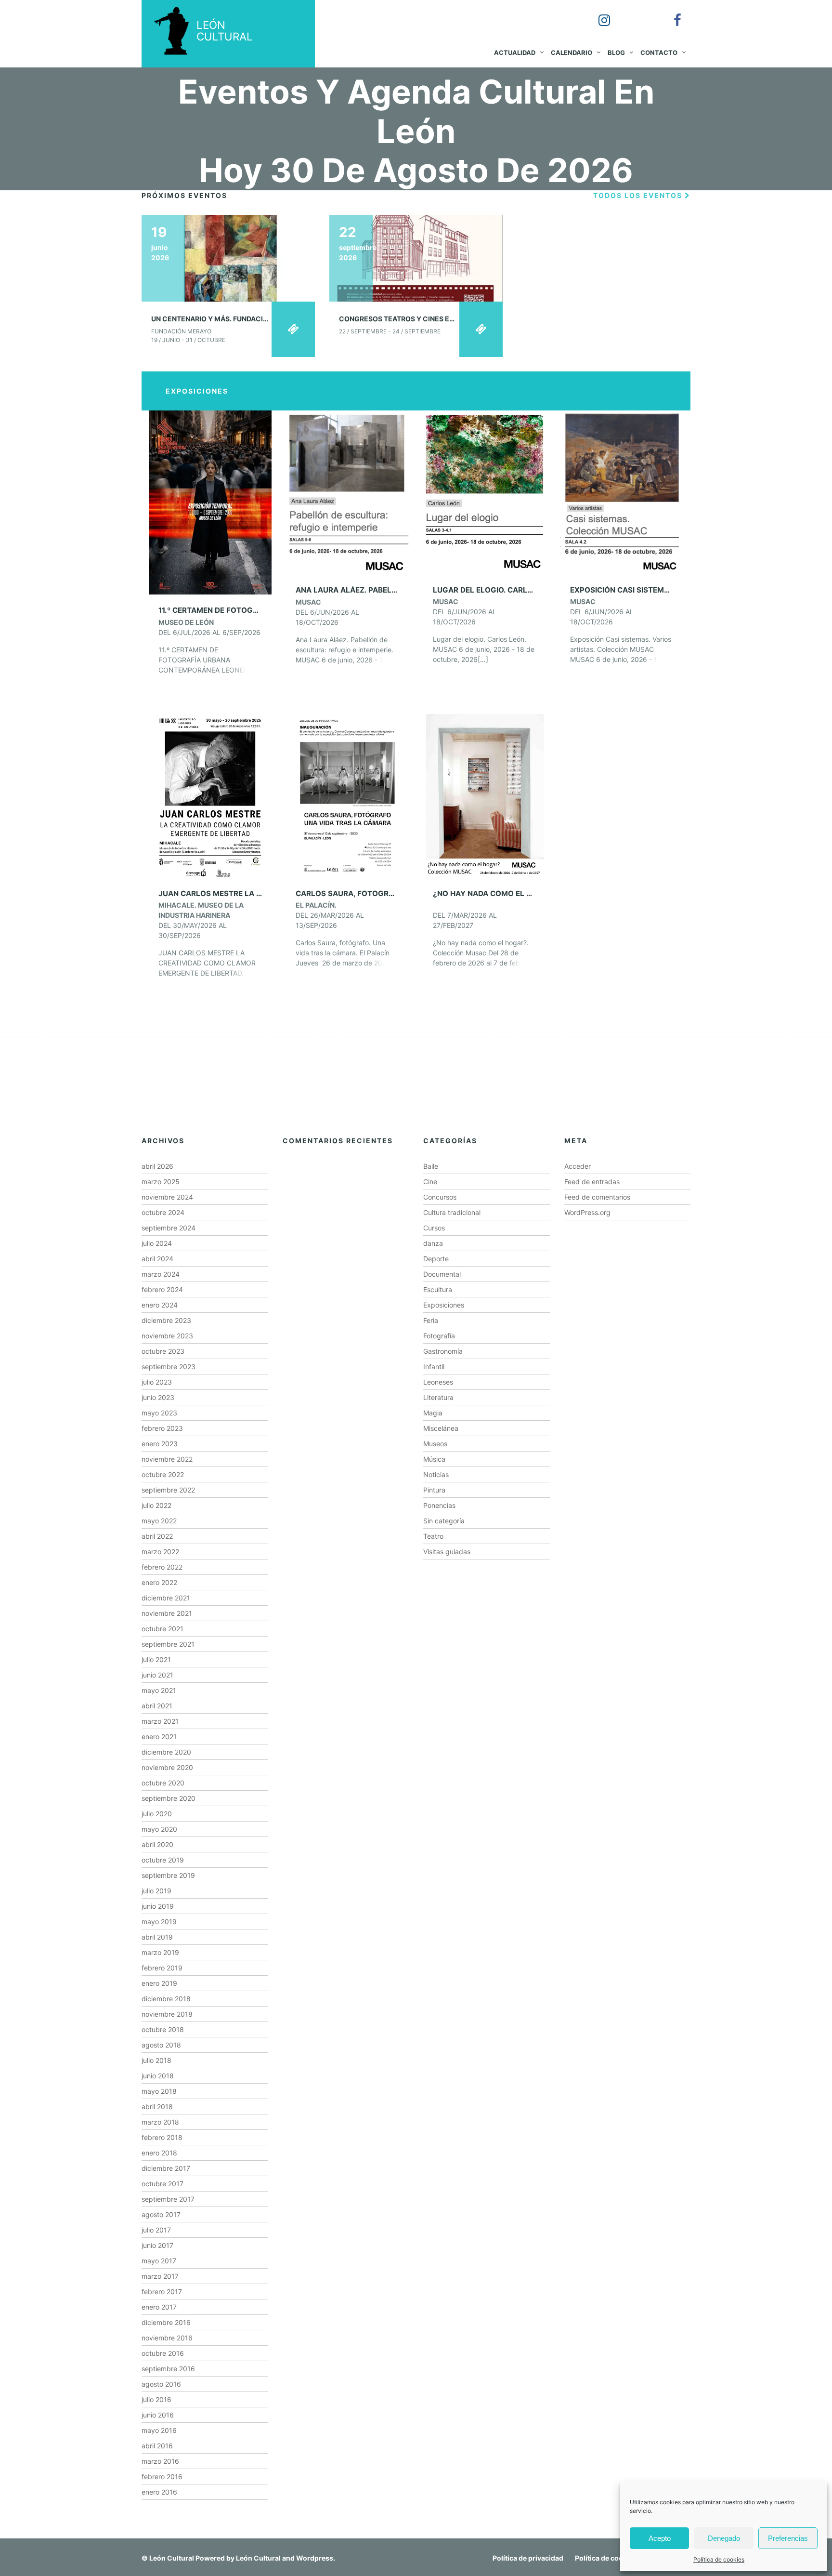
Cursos (434, 1228)
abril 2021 (157, 1706)
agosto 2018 (161, 2045)
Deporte (436, 1259)
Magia (433, 1413)
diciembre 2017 (166, 2168)
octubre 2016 (163, 2353)
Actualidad (515, 53)
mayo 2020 (159, 1829)
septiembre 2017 (168, 2199)
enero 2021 (159, 1737)
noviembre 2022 (167, 1459)
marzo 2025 (161, 1182)
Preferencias (788, 2538)
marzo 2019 (160, 1952)
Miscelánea (441, 1428)
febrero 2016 (162, 2477)
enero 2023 (160, 1444)
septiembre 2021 (168, 1644)
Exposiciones (444, 1305)
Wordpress (315, 2558)
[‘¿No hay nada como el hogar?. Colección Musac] (485, 795)
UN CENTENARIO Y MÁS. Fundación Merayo (227, 319)
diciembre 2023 (166, 1320)
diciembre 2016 (166, 2322)
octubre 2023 (163, 1351)
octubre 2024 (163, 1212)
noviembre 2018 (167, 2014)
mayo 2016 (159, 2430)
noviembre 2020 (167, 1767)
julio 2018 (156, 2060)
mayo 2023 (159, 1413)
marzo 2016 (160, 2461)
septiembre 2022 (168, 1490)
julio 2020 (157, 1814)
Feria (431, 1320)
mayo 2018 (159, 2091)
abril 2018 (157, 2107)
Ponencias (439, 1505)
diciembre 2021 (166, 1598)
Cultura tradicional (452, 1212)
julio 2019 (156, 1891)
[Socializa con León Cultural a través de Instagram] (598, 13)
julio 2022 (156, 1505)
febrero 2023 (162, 1428)
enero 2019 (159, 1983)
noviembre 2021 (167, 1613)
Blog (616, 53)
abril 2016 (157, 2446)
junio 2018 (158, 2076)
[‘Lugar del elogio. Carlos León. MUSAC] (485, 492)
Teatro (433, 1536)
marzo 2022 (160, 1552)
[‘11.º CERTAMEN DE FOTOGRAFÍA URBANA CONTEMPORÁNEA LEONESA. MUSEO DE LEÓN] (210, 502)
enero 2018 (159, 2153)
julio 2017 (156, 2230)
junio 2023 (158, 1397)
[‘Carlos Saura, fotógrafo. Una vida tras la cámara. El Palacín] (347, 795)
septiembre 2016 (168, 2369)
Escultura (438, 1289)
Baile (431, 1166)
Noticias (436, 1474)
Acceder (578, 1166)
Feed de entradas (592, 1182)
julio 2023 (157, 1382)
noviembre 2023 (167, 1336)
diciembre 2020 (166, 1752)
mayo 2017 (159, 2261)
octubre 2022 (163, 1474)
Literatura (438, 1397)
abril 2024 (157, 1259)
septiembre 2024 (169, 1228)
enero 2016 (159, 2492)
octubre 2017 (162, 2184)
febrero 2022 (162, 1567)
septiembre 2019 (168, 1875)
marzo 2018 (160, 2122)
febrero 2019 (162, 1968)
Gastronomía (443, 1351)
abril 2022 (157, 1536)
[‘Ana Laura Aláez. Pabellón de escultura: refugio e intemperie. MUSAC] (347, 492)
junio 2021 (157, 1675)
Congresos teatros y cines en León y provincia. (430, 319)
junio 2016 (158, 2415)
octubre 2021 (162, 1629)
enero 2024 (160, 1305)
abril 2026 (157, 1166)
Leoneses (438, 1382)
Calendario (572, 53)
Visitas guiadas (447, 1552)
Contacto (659, 53)
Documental (442, 1274)
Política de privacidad (528, 2558)
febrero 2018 (162, 2137)
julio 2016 (156, 2399)
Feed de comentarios (597, 1197)
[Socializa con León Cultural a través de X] (634, 13)
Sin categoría (444, 1521)
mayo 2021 (159, 1690)
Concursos (440, 1197)
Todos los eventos (639, 195)
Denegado (724, 2538)
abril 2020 (157, 1844)
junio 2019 (158, 1906)
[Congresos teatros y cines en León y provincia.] (416, 258)
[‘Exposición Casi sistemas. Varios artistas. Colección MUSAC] (622, 492)
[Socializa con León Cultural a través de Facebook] (671, 13)
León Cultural (172, 2558)
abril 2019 (157, 1937)
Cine (430, 1182)
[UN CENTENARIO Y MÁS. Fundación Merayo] (228, 258)
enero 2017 (159, 2307)
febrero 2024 (162, 1289)
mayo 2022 (159, 1521)
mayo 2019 (159, 1922)
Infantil (434, 1367)
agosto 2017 (161, 2214)
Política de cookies (719, 2559)
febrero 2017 (162, 2292)
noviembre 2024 (167, 1197)
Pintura (434, 1490)
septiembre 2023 (169, 1367)
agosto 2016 (161, 2384)
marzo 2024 (161, 1274)
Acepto (660, 2538)
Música (434, 1459)
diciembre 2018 (166, 1999)
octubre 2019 (163, 1860)
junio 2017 (157, 2245)
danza (433, 1243)
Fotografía (439, 1336)
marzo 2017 (160, 2276)
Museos (435, 1444)
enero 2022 (159, 1582)
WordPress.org (587, 1212)
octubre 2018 (163, 2029)
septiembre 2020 (169, 1798)
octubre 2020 (163, 1783)
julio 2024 (157, 1243)
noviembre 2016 (167, 2338)
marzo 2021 (160, 1721)
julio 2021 (156, 1659)
